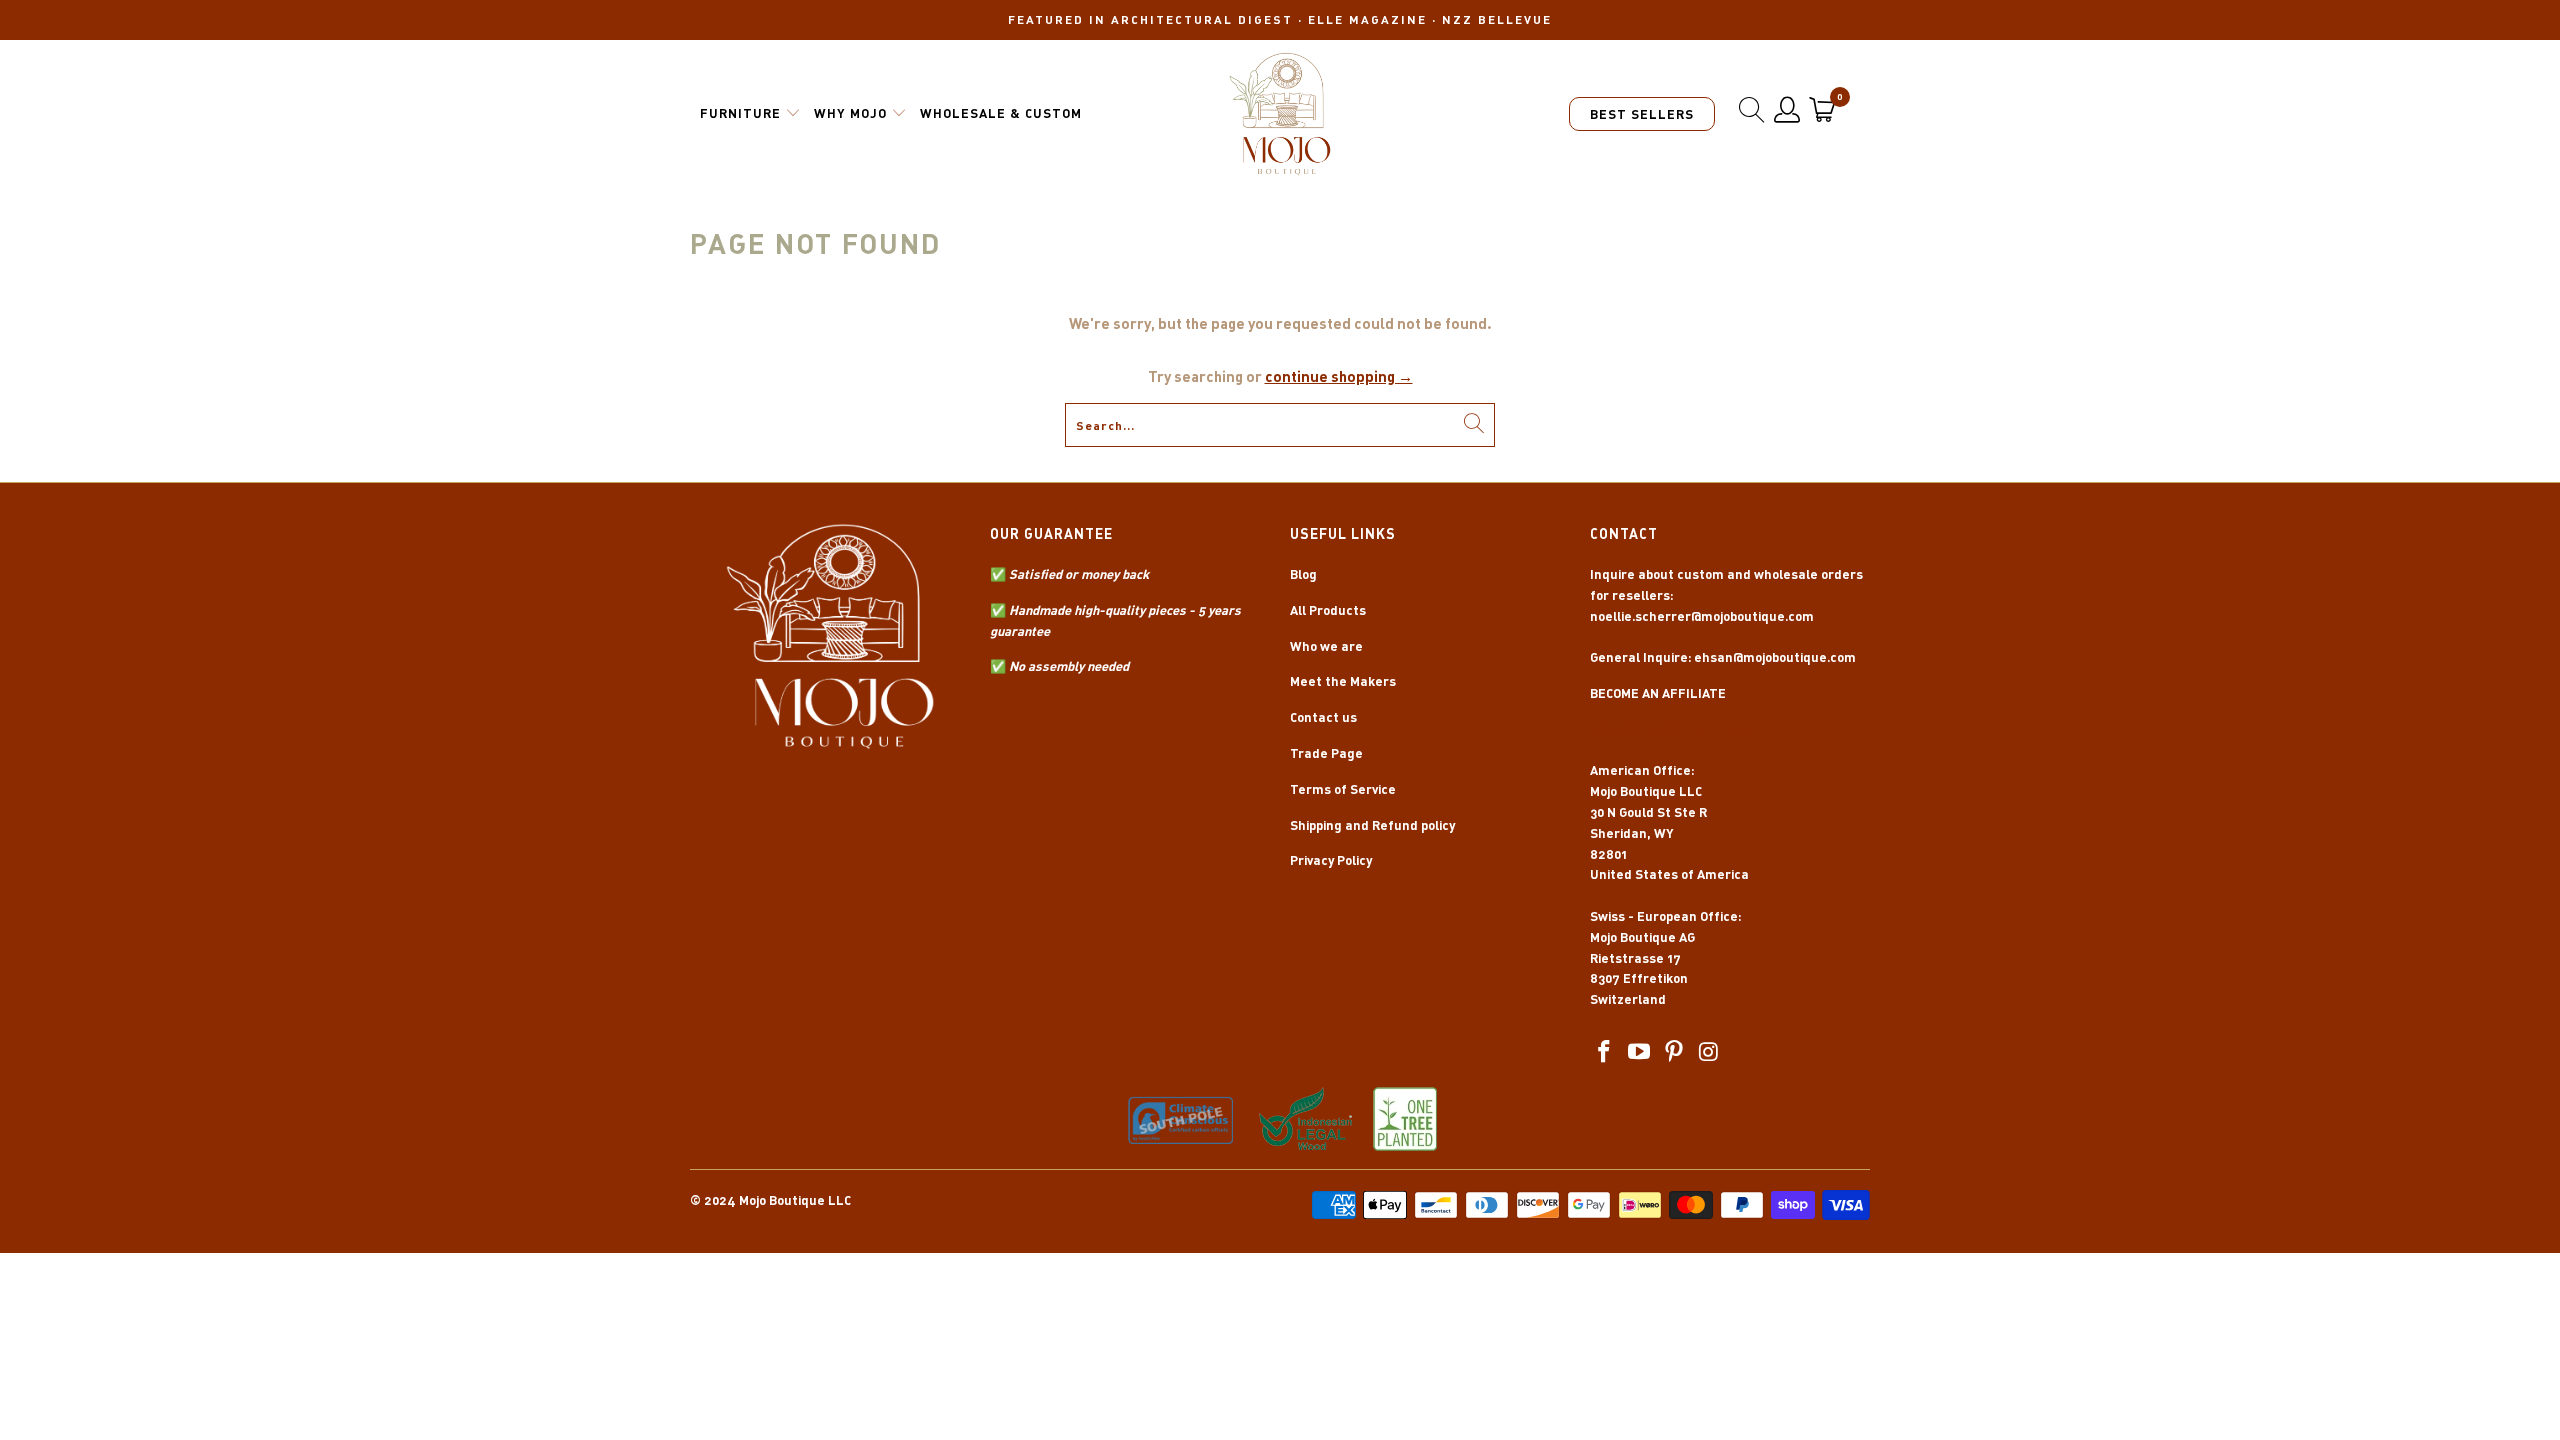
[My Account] (1787, 110)
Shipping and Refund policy (1372, 825)
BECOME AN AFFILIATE (1658, 693)
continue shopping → (1339, 376)
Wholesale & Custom (1001, 113)
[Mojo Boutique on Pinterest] (1674, 1052)
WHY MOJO (850, 113)
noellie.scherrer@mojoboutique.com (1702, 616)
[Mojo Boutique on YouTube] (1640, 1052)
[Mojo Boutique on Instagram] (1709, 1052)
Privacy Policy (1331, 860)
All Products (1328, 610)
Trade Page (1326, 753)
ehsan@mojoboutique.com (1775, 657)
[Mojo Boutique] (1280, 114)
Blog (1303, 574)
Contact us (1323, 717)
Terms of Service (1343, 789)
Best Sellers (1642, 114)
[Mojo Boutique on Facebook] (1605, 1052)
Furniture (740, 113)
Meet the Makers (1343, 681)
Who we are (1326, 646)
